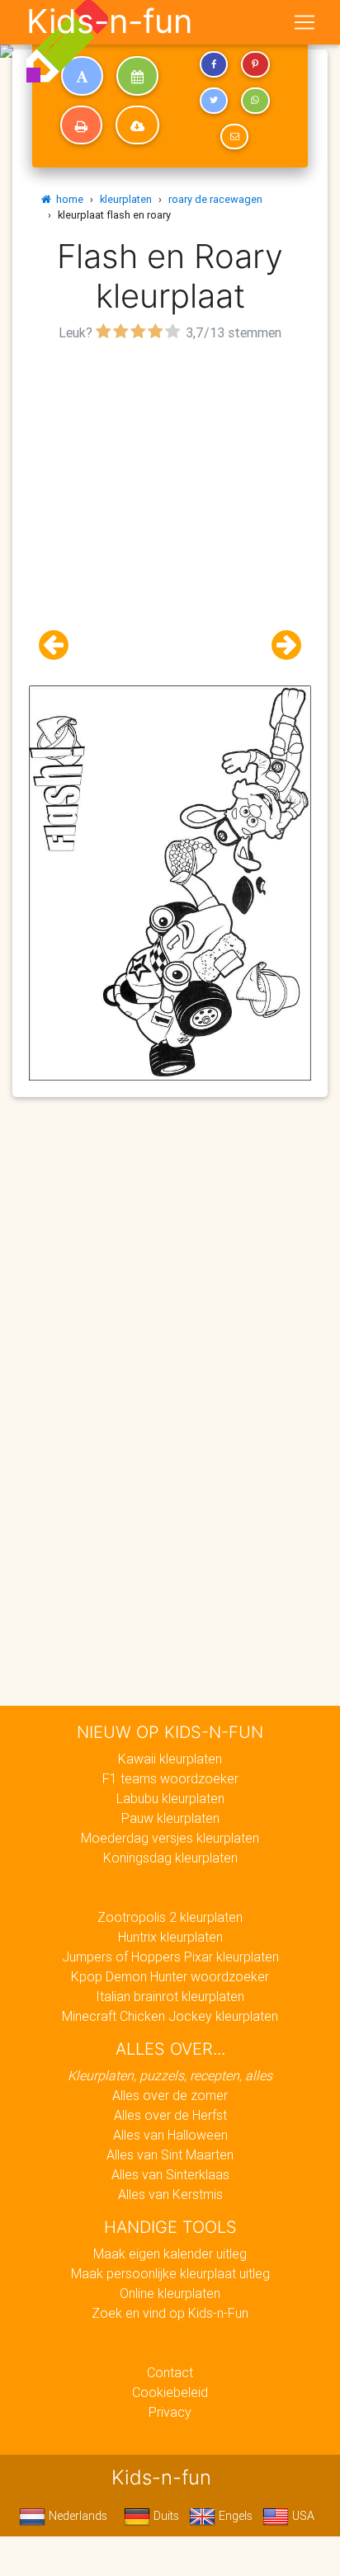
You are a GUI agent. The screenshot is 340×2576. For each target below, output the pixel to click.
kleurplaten (126, 199)
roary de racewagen (215, 199)
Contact (170, 2372)
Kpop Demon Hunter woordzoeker (170, 1976)
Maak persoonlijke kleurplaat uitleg (170, 2273)
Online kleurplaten (170, 2293)
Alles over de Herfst (170, 2115)
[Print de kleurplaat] (81, 125)
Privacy (170, 2412)
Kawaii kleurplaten (170, 1759)
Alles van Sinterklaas (170, 2174)
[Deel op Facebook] (214, 64)
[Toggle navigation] (305, 22)
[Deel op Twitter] (214, 101)
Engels (234, 2516)
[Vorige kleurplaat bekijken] (60, 645)
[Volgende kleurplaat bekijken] (280, 645)
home (67, 199)
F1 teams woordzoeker (170, 1778)
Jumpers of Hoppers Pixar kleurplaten (170, 1957)
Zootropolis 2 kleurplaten (170, 1917)
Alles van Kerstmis (170, 2194)
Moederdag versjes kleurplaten (170, 1838)
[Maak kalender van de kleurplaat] (137, 76)
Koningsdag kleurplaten (170, 1858)
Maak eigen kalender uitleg (170, 2253)
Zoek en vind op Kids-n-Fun (170, 2313)
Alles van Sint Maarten (170, 2155)
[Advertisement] (170, 516)
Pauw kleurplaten (170, 1818)
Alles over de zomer (170, 2095)
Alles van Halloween (170, 2135)
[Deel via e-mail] (234, 137)
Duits (165, 2516)
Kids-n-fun (109, 21)
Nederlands (76, 2516)
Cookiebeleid (170, 2392)
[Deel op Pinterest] (255, 64)
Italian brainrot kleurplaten (170, 1996)
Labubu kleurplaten (170, 1798)
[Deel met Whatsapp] (255, 101)
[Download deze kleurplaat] (137, 125)
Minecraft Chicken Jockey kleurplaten (170, 2016)
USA (302, 2516)
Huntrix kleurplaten (170, 1937)
